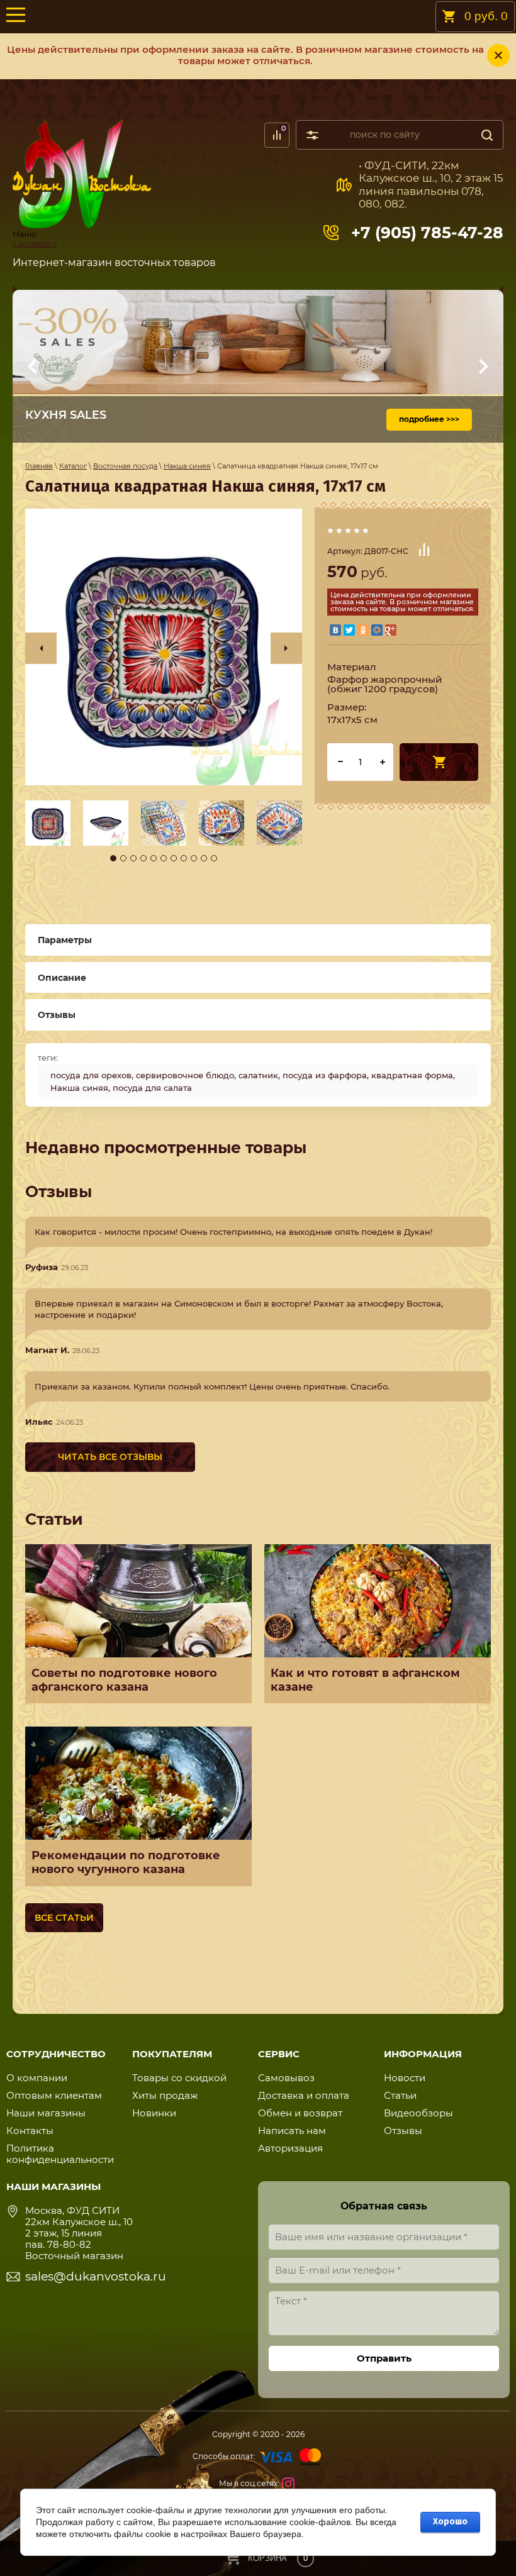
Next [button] (286, 648)
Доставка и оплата (304, 2095)
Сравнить (424, 550)
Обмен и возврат (300, 2113)
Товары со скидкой (179, 2078)
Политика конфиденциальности (60, 2154)
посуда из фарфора (325, 1075)
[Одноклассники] (363, 630)
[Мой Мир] (377, 630)
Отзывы (403, 2131)
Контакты (30, 2131)
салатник (258, 1075)
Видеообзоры (418, 2113)
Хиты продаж (165, 2095)
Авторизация (290, 2148)
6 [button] (164, 858)
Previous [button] (41, 648)
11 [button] (214, 858)
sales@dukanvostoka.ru (96, 2276)
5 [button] (154, 858)
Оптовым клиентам (54, 2095)
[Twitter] (349, 630)
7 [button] (174, 858)
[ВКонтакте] (335, 630)
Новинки (154, 2113)
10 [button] (204, 858)
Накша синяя (79, 1088)
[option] (164, 647)
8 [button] (184, 858)
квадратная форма (412, 1075)
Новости (405, 2078)
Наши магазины (46, 2113)
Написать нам (292, 2131)
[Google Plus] (391, 630)
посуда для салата (152, 1088)
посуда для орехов (91, 1075)
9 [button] (194, 858)
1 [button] (113, 858)
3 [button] (133, 858)
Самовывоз (35, 244)
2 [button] (123, 858)
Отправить (384, 2358)
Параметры (65, 940)
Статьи (400, 2095)
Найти (487, 135)
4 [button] (143, 858)
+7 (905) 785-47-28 (427, 233)
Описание (62, 978)
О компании (37, 2078)
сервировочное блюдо (185, 1075)
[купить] (439, 762)
